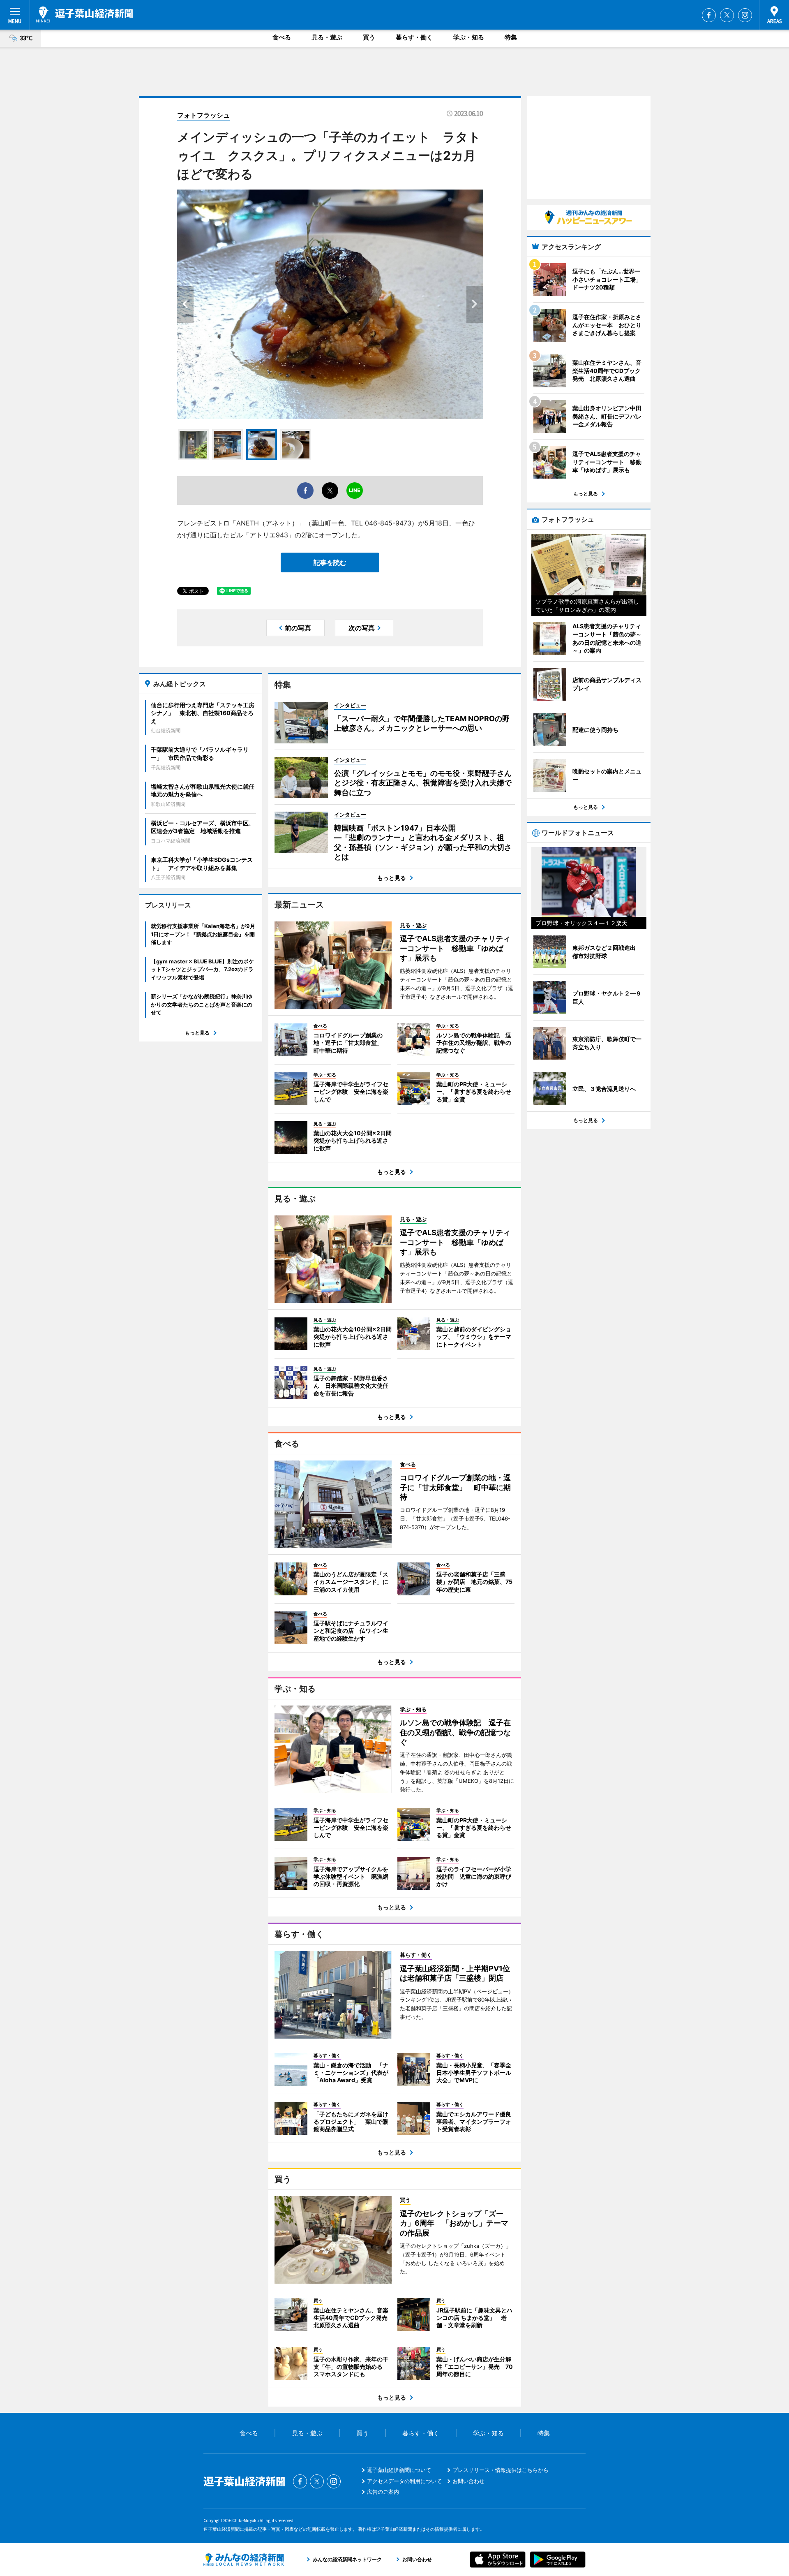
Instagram (745, 15)
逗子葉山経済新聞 (84, 14)
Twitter (727, 15)
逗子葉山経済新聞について (399, 2470)
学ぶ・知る (469, 37)
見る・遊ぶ (327, 37)
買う (369, 37)
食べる (282, 37)
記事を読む (330, 562)
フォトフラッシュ (203, 115)
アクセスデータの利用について (404, 2481)
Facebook (709, 15)
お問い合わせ (468, 2481)
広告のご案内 (383, 2492)
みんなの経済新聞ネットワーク (244, 2560)
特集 (511, 37)
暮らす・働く (414, 37)
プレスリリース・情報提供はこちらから (501, 2470)
